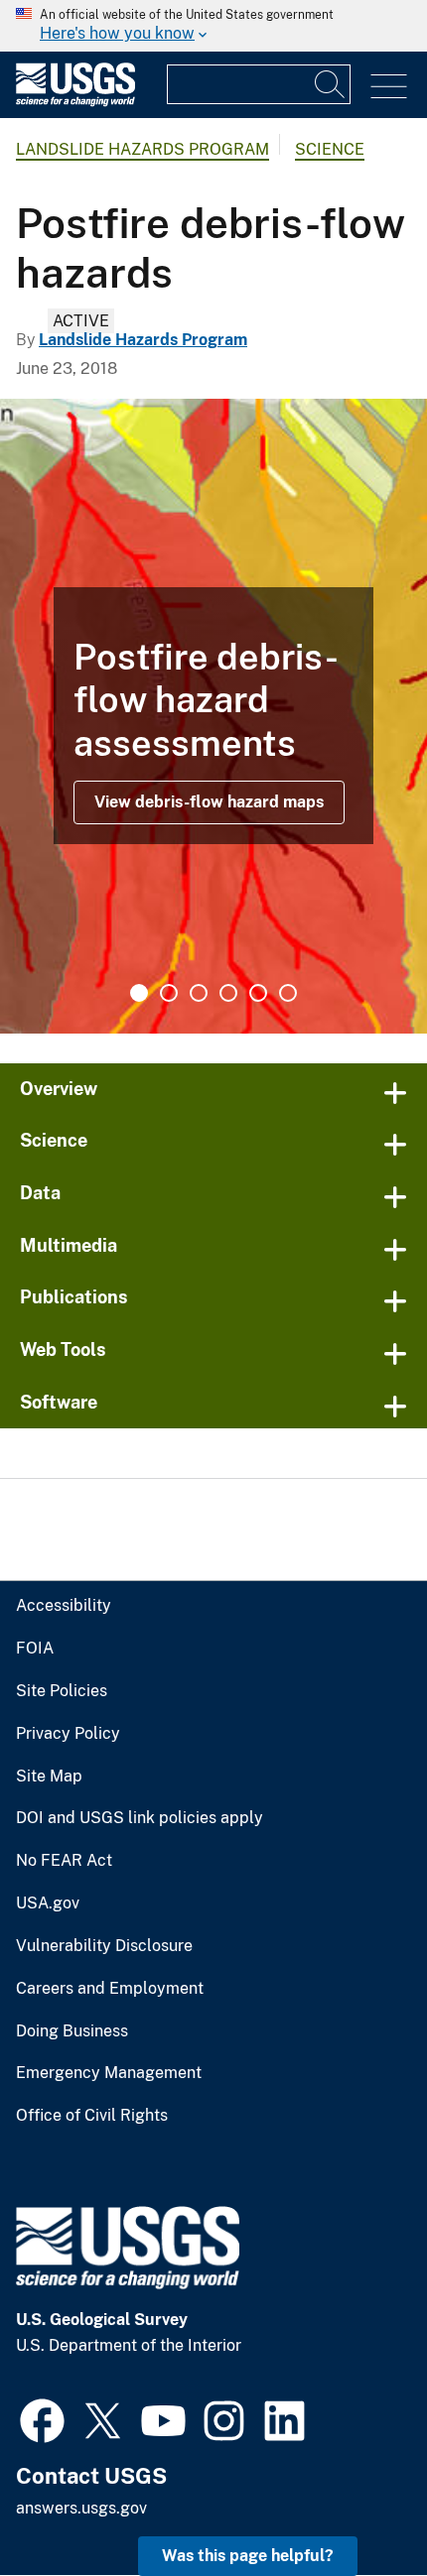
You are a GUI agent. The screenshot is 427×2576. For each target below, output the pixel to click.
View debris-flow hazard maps (209, 802)
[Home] (75, 102)
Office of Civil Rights (92, 2116)
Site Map (49, 1777)
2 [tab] (169, 993)
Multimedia (69, 1245)
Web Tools (63, 1349)
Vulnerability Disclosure (104, 1946)
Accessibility (64, 1606)
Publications (74, 1297)
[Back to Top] (355, 2504)
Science (330, 149)
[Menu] (389, 87)
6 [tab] (288, 993)
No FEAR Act (64, 1861)
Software (59, 1402)
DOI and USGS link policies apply (140, 1818)
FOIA (35, 1649)
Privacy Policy (68, 1734)
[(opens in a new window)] (42, 2418)
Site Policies (62, 1691)
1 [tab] (139, 993)
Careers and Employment (110, 1989)
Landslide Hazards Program (142, 149)
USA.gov (48, 1903)
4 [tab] (228, 993)
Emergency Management (109, 2073)
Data (40, 1193)
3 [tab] (199, 993)
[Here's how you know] (213, 26)
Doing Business (72, 2031)
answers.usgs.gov (81, 2508)
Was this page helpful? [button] (248, 2556)
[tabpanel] (213, 716)
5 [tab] (258, 993)
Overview (59, 1089)
